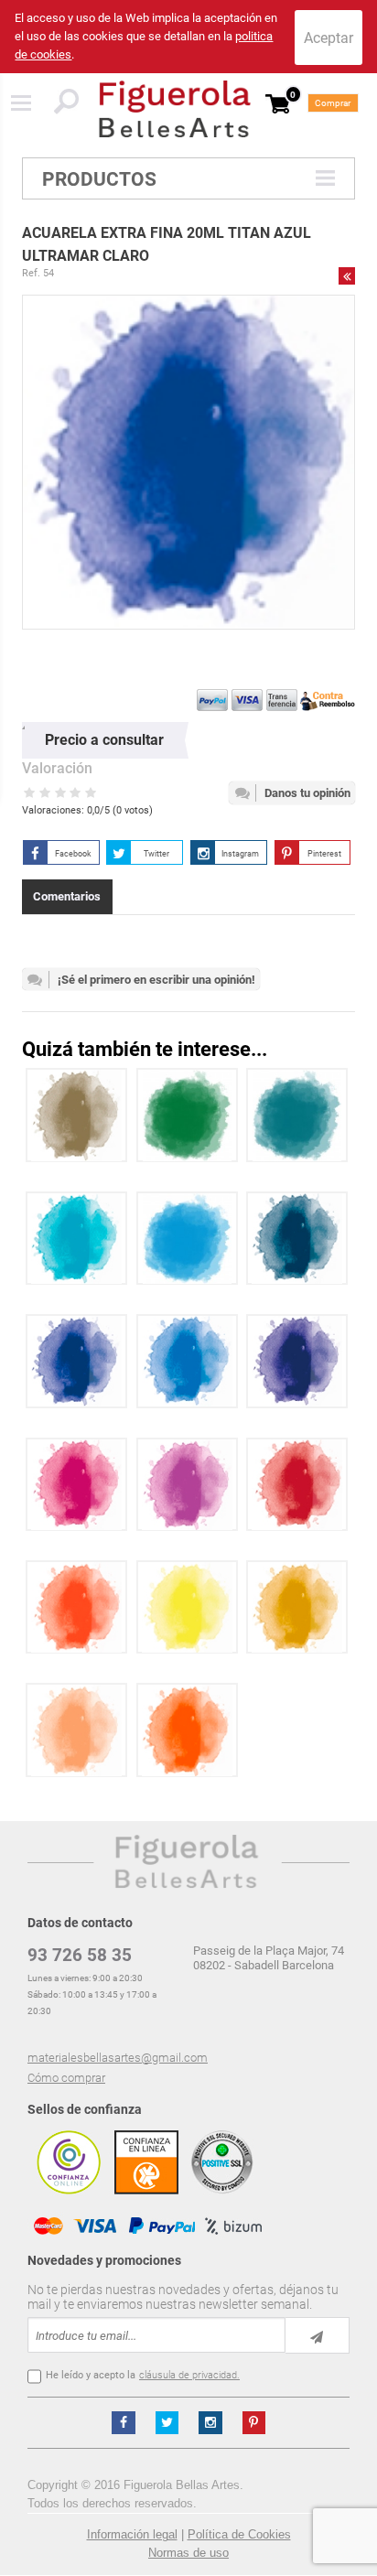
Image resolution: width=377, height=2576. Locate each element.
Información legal (132, 2534)
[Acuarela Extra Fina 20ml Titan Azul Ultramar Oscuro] (297, 1361)
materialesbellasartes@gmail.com (118, 2058)
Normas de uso (188, 2553)
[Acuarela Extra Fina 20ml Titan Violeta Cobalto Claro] (187, 1485)
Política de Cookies (239, 2534)
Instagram (240, 854)
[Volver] (347, 275)
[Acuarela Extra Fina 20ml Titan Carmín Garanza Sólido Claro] (297, 1485)
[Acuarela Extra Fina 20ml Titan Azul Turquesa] (76, 1239)
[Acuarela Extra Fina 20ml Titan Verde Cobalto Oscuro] (297, 1115)
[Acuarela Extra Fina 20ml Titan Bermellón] (76, 1607)
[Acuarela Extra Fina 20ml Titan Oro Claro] (76, 1115)
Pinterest (324, 854)
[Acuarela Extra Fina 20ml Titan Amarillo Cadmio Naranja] (187, 1730)
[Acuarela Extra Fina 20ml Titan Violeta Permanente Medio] (76, 1485)
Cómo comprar (66, 2078)
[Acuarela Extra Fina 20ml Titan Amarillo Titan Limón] (187, 1607)
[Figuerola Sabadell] (175, 109)
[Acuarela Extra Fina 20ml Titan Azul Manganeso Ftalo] (76, 1361)
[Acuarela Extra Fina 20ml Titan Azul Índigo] (297, 1239)
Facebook (73, 854)
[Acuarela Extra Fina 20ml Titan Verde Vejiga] (187, 1115)
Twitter (156, 854)
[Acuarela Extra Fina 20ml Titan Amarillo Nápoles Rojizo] (76, 1730)
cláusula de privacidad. (189, 2375)
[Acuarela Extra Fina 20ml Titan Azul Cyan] (187, 1239)
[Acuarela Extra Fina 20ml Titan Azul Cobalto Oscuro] (187, 1361)
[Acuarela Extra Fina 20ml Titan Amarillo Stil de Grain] (297, 1607)
